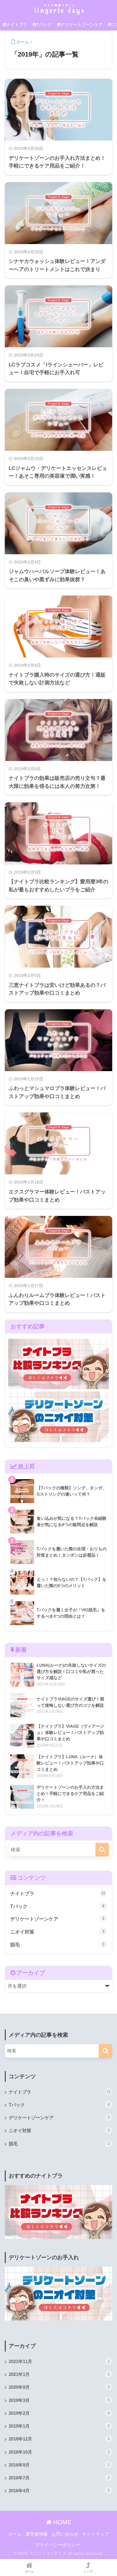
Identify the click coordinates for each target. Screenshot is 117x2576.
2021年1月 (59, 2374)
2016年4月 (59, 2491)
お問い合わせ (65, 2534)
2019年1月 (59, 2426)
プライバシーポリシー (58, 2545)
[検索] (102, 1850)
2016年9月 (59, 2465)
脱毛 (57, 1945)
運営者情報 (36, 2534)
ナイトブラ (17, 25)
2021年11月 (59, 2362)
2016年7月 (59, 2478)
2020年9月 (59, 2387)
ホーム (15, 2534)
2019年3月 (59, 2400)
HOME (61, 2522)
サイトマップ (95, 2534)
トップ (88, 2571)
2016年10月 (59, 2452)
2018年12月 (59, 2439)
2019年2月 (59, 2413)
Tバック (44, 25)
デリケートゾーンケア (82, 25)
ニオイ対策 (57, 1932)
